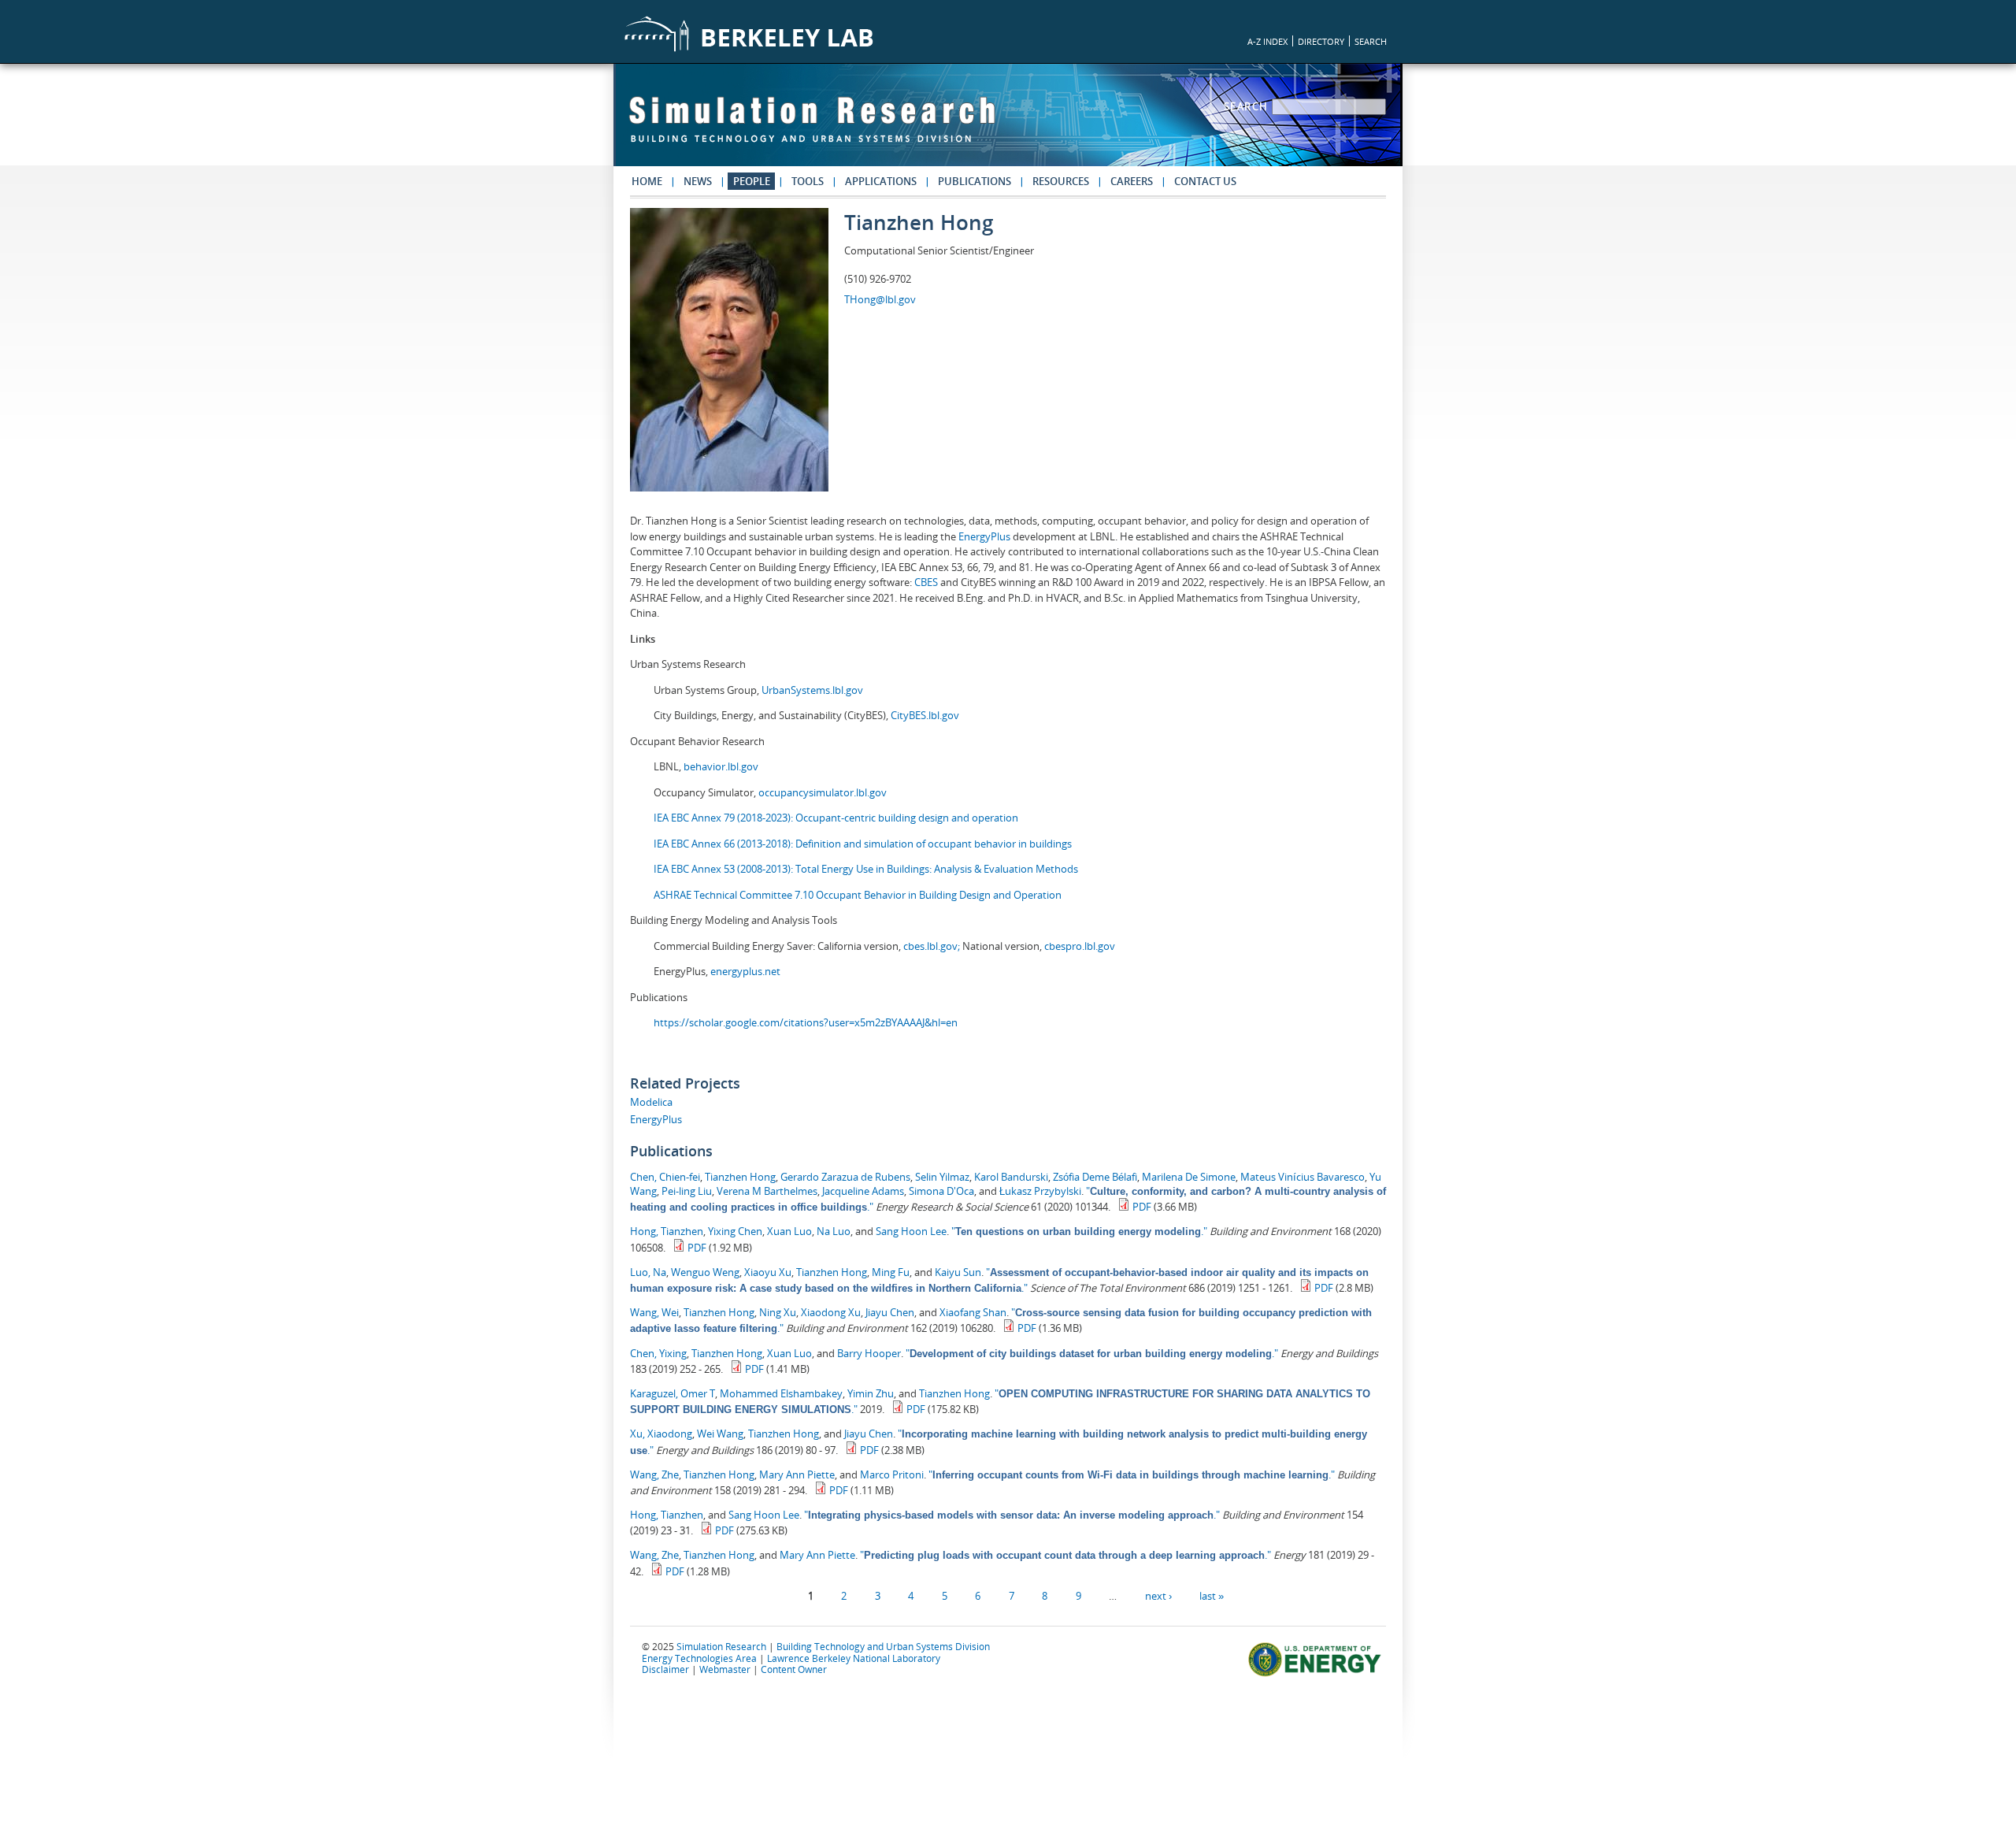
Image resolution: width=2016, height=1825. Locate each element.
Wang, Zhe (654, 1474)
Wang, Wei (654, 1312)
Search (1248, 106)
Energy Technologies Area (699, 1658)
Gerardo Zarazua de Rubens (845, 1177)
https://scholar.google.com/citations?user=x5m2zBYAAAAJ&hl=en (806, 1022)
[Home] (812, 127)
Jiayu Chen (890, 1312)
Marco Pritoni (892, 1474)
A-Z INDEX (1267, 41)
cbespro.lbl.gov (1078, 946)
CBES (926, 582)
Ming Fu (891, 1272)
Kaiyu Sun (958, 1272)
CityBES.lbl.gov (925, 715)
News (698, 181)
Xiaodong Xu (831, 1312)
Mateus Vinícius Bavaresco (1303, 1177)
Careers (1132, 181)
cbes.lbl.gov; (933, 946)
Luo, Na (648, 1272)
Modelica (651, 1102)
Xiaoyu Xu (768, 1272)
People (752, 181)
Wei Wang (720, 1434)
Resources (1061, 181)
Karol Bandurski (1011, 1177)
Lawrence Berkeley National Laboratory (854, 1658)
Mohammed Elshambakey (781, 1393)
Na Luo (834, 1231)
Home (647, 181)
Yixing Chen (735, 1231)
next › (1158, 1596)
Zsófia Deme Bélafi (1095, 1177)
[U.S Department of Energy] (1317, 1675)
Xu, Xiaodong (661, 1434)
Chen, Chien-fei (665, 1177)
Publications (975, 181)
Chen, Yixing (658, 1353)
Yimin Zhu (871, 1393)
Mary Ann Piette (797, 1474)
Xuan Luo (789, 1231)
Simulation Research (721, 1646)
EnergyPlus (986, 536)
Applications (881, 181)
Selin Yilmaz (942, 1177)
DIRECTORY (1321, 41)
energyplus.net (745, 971)
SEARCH (1371, 41)
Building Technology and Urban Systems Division (883, 1646)
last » (1212, 1596)
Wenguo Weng (705, 1272)
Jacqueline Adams (863, 1191)
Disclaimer (665, 1669)
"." (1079, 1231)
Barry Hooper (869, 1353)
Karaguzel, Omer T (673, 1393)
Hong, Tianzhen (667, 1231)
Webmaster (725, 1669)
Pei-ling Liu (687, 1191)
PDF (1142, 1207)
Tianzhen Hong (740, 1177)
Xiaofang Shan (973, 1312)
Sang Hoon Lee (911, 1231)
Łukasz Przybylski (1040, 1191)
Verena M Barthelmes (767, 1191)
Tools (808, 181)
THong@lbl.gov (880, 299)
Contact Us (1205, 181)
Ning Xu (778, 1312)
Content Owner (794, 1669)
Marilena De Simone (1189, 1177)
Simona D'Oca (941, 1191)
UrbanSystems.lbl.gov (812, 690)
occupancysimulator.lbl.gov (823, 792)
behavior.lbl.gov (721, 766)
